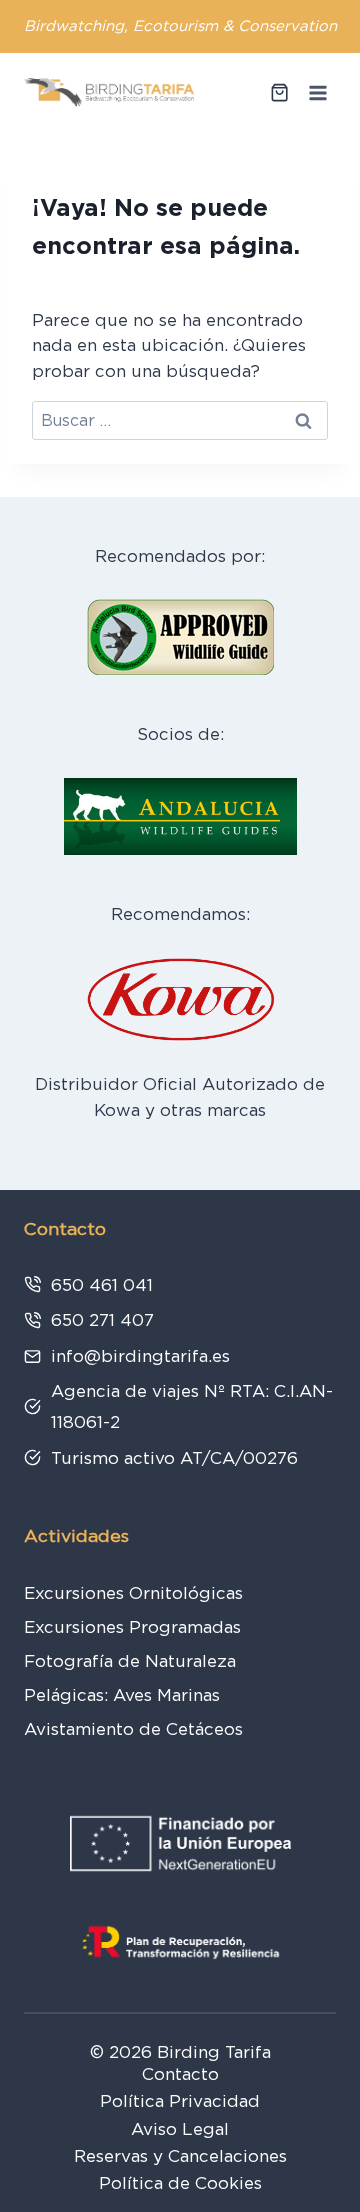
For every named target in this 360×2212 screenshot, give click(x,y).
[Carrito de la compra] (279, 92)
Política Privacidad (180, 2101)
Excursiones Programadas (132, 1627)
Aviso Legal (180, 2129)
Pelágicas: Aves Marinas (122, 1695)
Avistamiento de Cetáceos (133, 1729)
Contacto (180, 2074)
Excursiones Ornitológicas (133, 1593)
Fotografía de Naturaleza (130, 1661)
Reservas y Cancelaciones (180, 2156)
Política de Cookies (180, 2183)
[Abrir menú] (317, 92)
